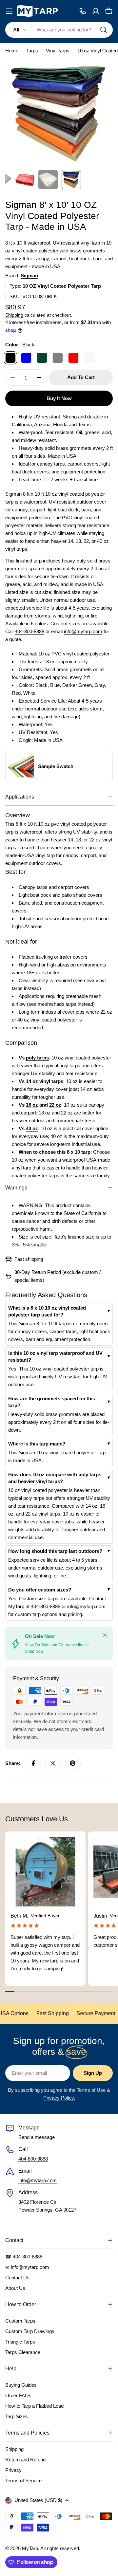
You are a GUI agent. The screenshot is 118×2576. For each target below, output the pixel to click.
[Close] (105, 1635)
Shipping (14, 315)
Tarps (32, 51)
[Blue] (26, 358)
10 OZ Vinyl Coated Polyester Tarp (62, 286)
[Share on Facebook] (33, 1763)
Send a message (37, 2137)
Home (12, 51)
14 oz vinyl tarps (45, 1081)
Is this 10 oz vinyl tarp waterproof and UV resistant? (55, 1356)
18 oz (32, 1105)
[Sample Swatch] (21, 766)
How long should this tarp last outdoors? (55, 1551)
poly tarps (37, 1058)
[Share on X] (53, 1763)
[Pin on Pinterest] (73, 1763)
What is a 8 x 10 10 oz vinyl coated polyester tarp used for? (47, 1311)
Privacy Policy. (59, 2098)
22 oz (55, 1105)
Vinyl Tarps (58, 51)
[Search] (104, 30)
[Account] (96, 11)
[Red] (73, 358)
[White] (89, 358)
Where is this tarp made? (37, 1444)
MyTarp (30, 2548)
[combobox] (59, 30)
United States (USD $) (38, 2500)
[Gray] (58, 358)
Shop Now (34, 1651)
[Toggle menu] (9, 11)
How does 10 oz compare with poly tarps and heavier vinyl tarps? (55, 1478)
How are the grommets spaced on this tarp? (52, 1402)
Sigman (29, 276)
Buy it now (59, 398)
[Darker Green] (42, 358)
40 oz (32, 1128)
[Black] (10, 358)
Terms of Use (91, 2090)
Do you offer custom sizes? (40, 1590)
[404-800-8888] (83, 11)
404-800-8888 (29, 631)
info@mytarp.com (83, 631)
